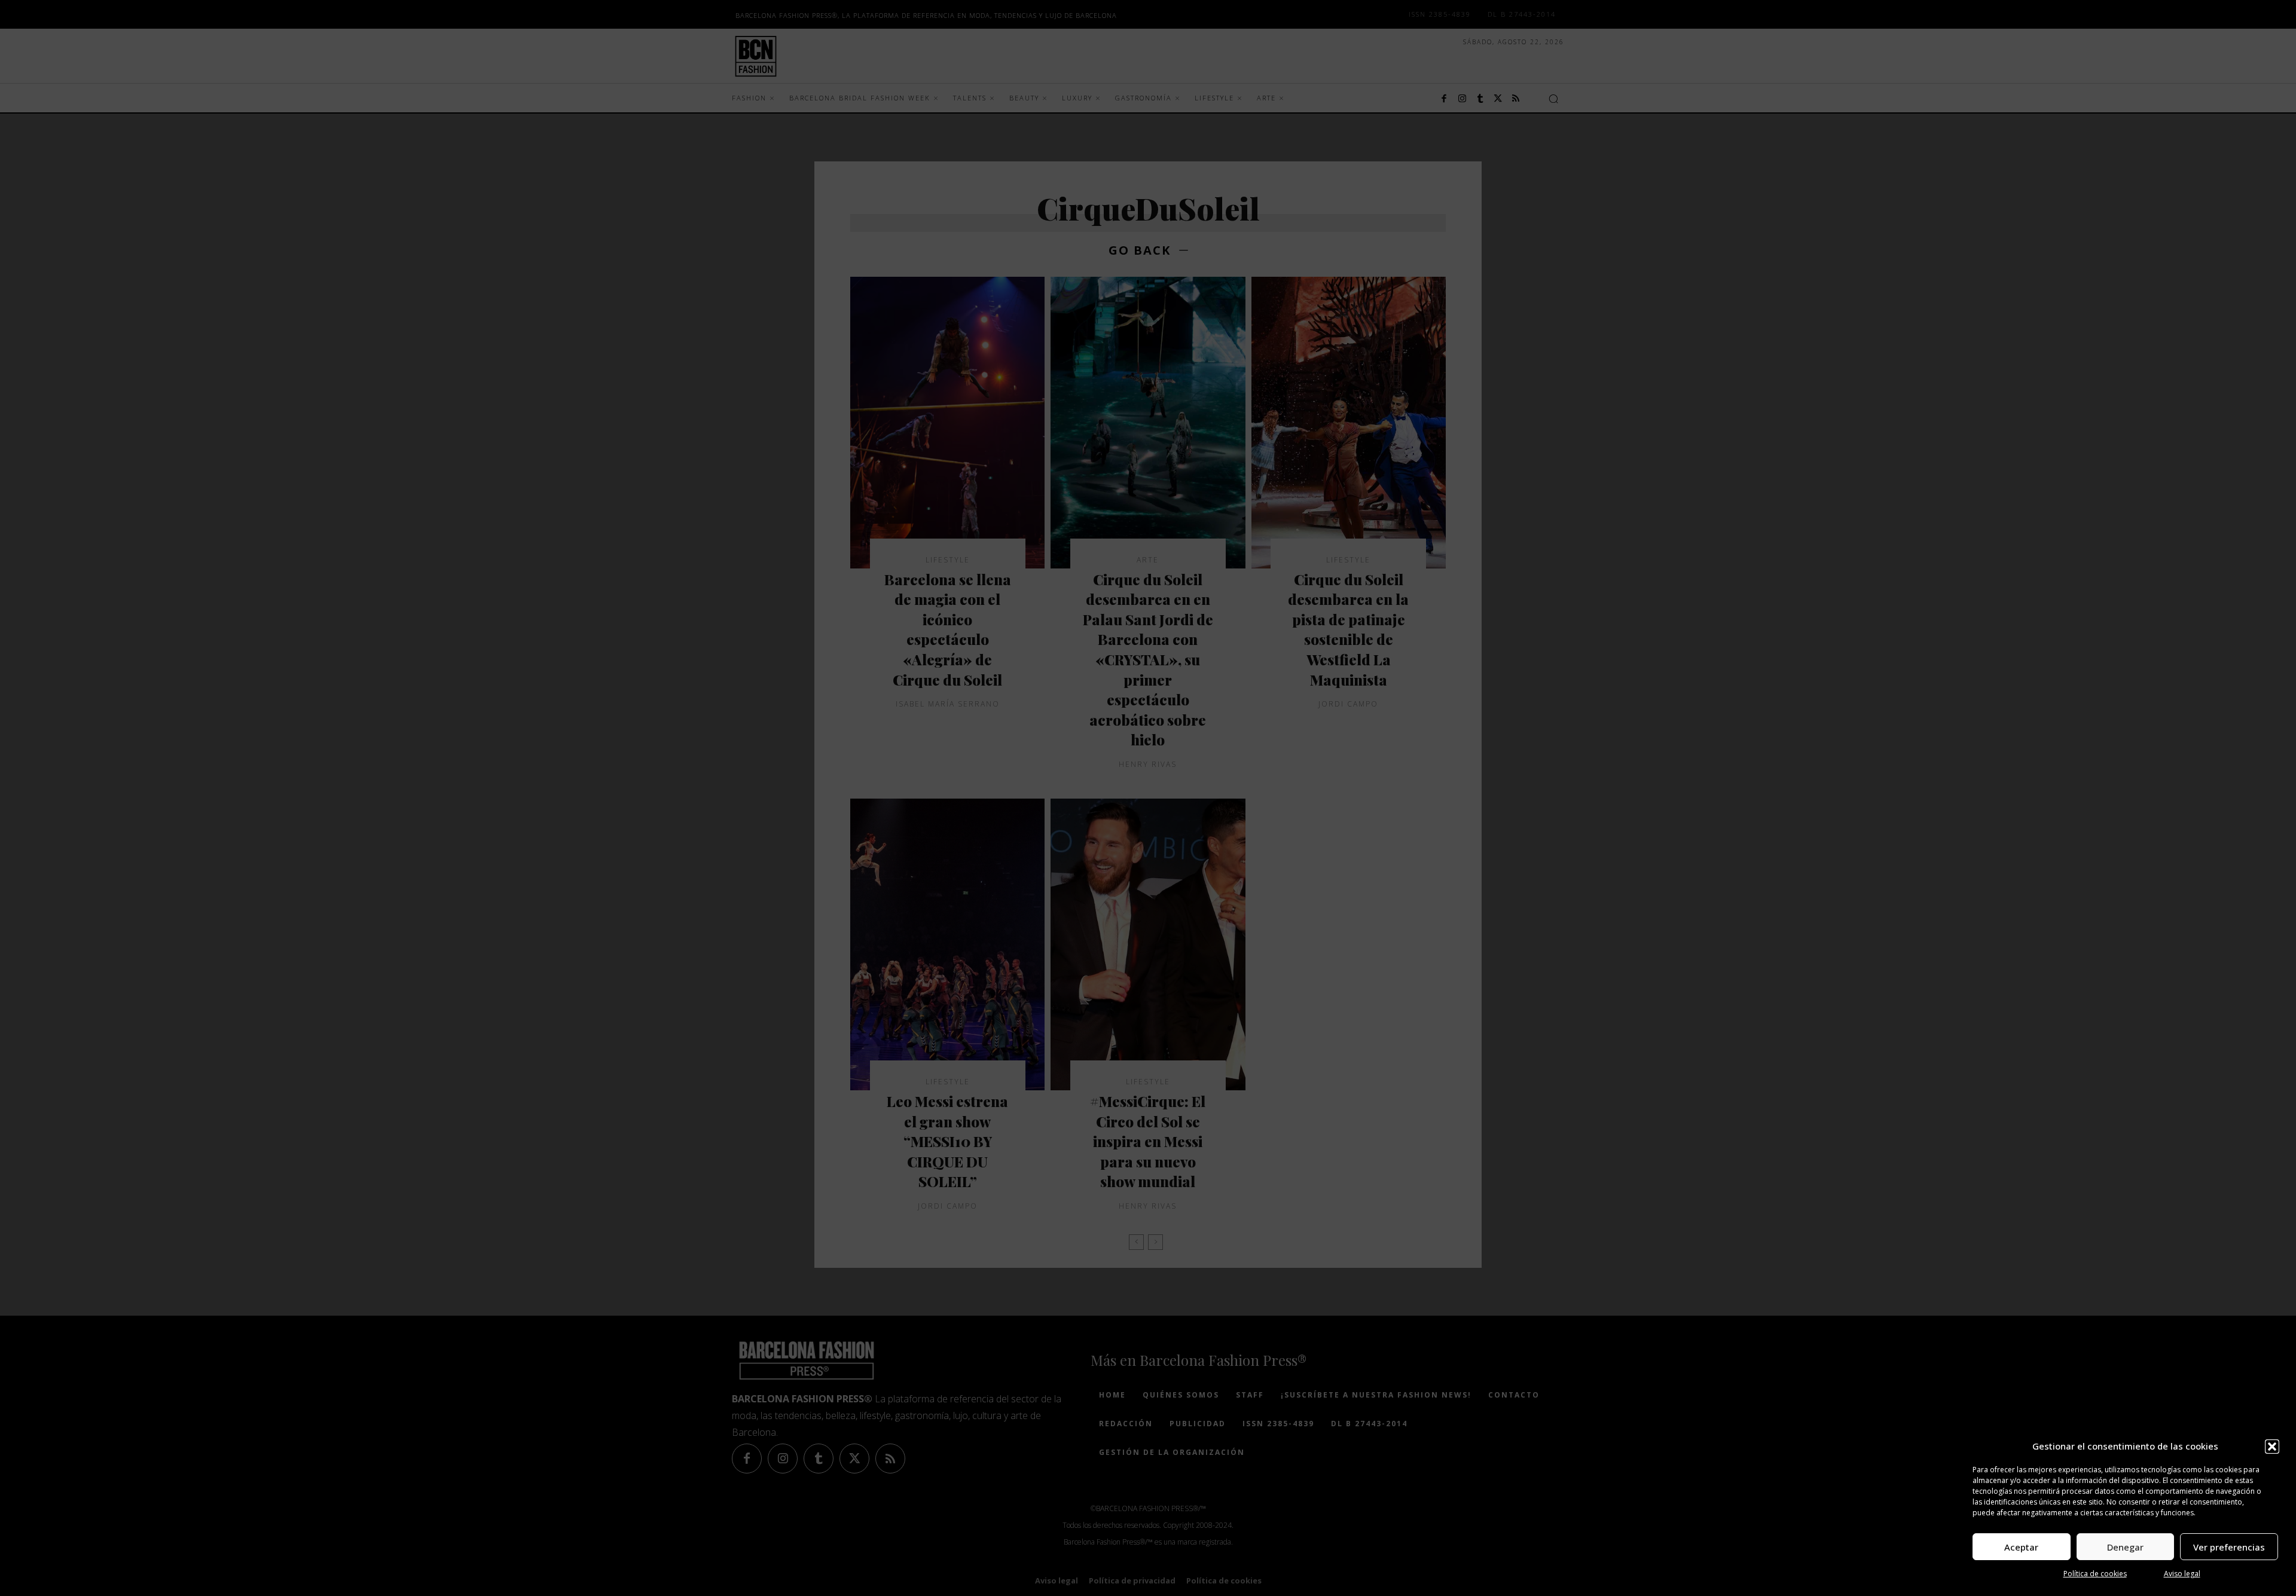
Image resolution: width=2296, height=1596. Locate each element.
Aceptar (2021, 1547)
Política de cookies (2095, 1574)
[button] (2272, 1447)
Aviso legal (2182, 1574)
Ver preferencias (2229, 1547)
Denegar (2125, 1547)
